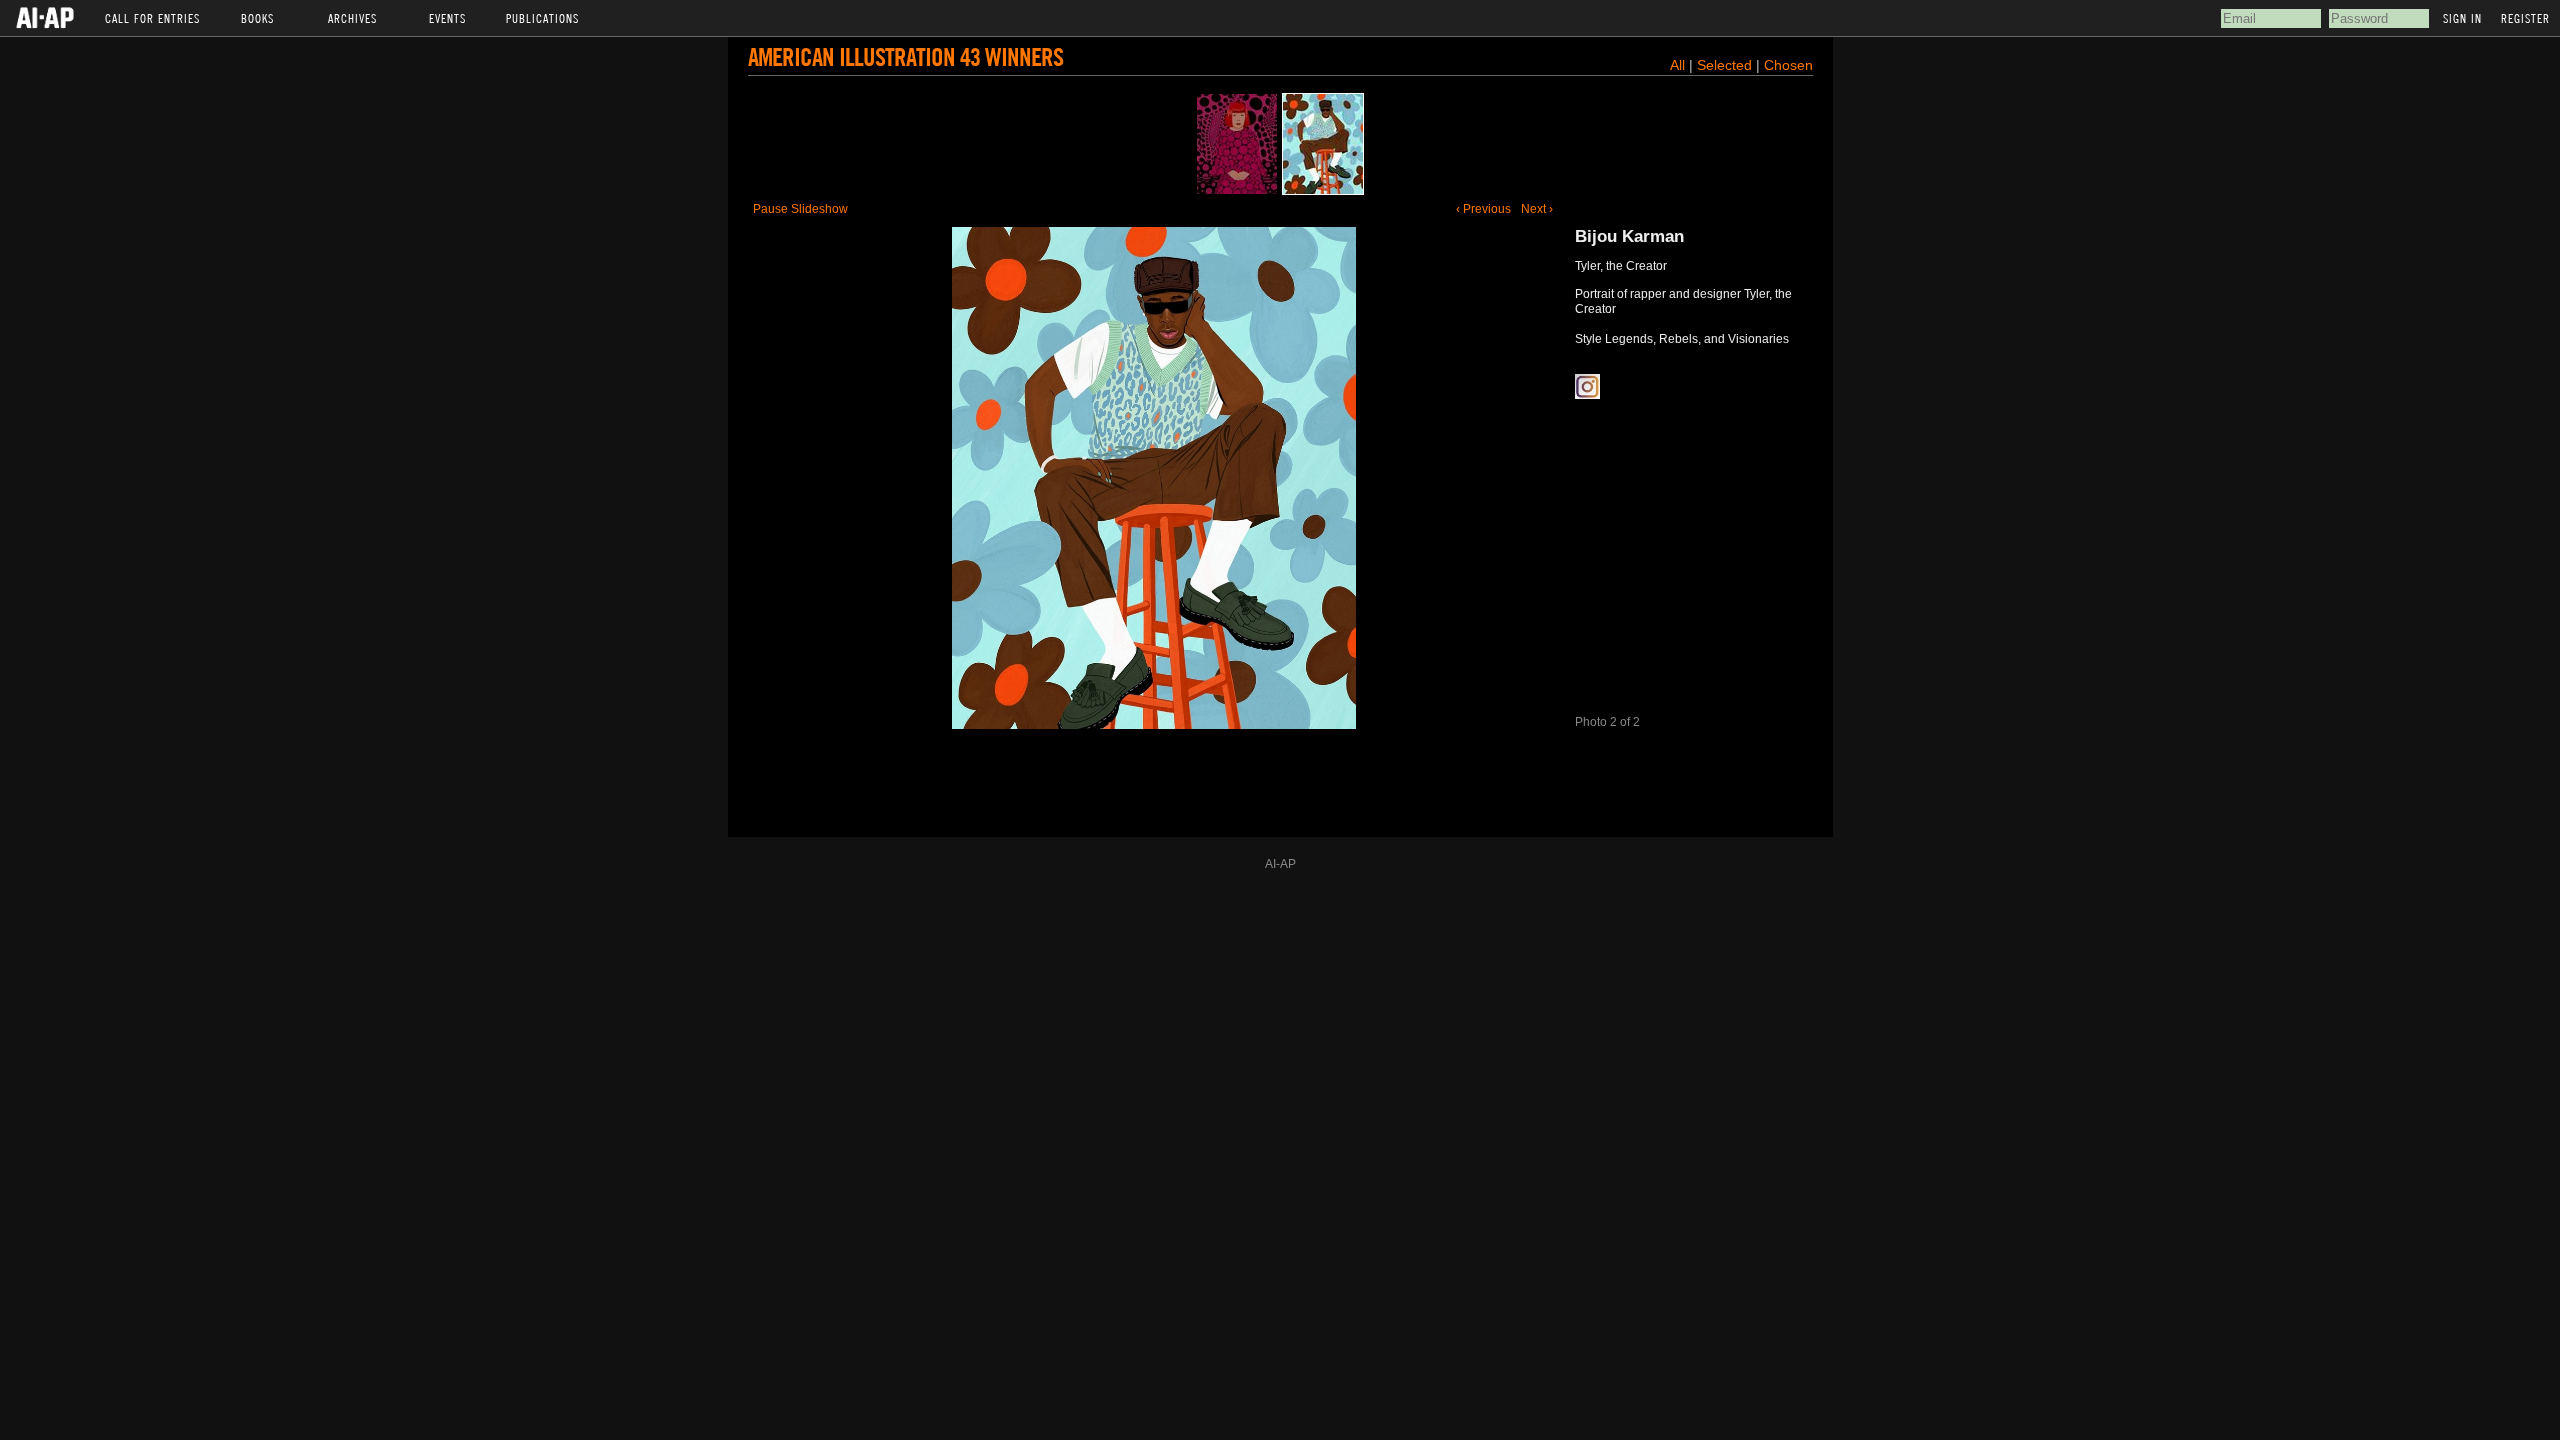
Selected (1726, 65)
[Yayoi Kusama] (1237, 144)
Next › (1537, 209)
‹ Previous (1483, 209)
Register (2525, 18)
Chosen (1788, 65)
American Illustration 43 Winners (905, 56)
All (1677, 65)
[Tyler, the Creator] (1323, 144)
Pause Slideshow (800, 209)
